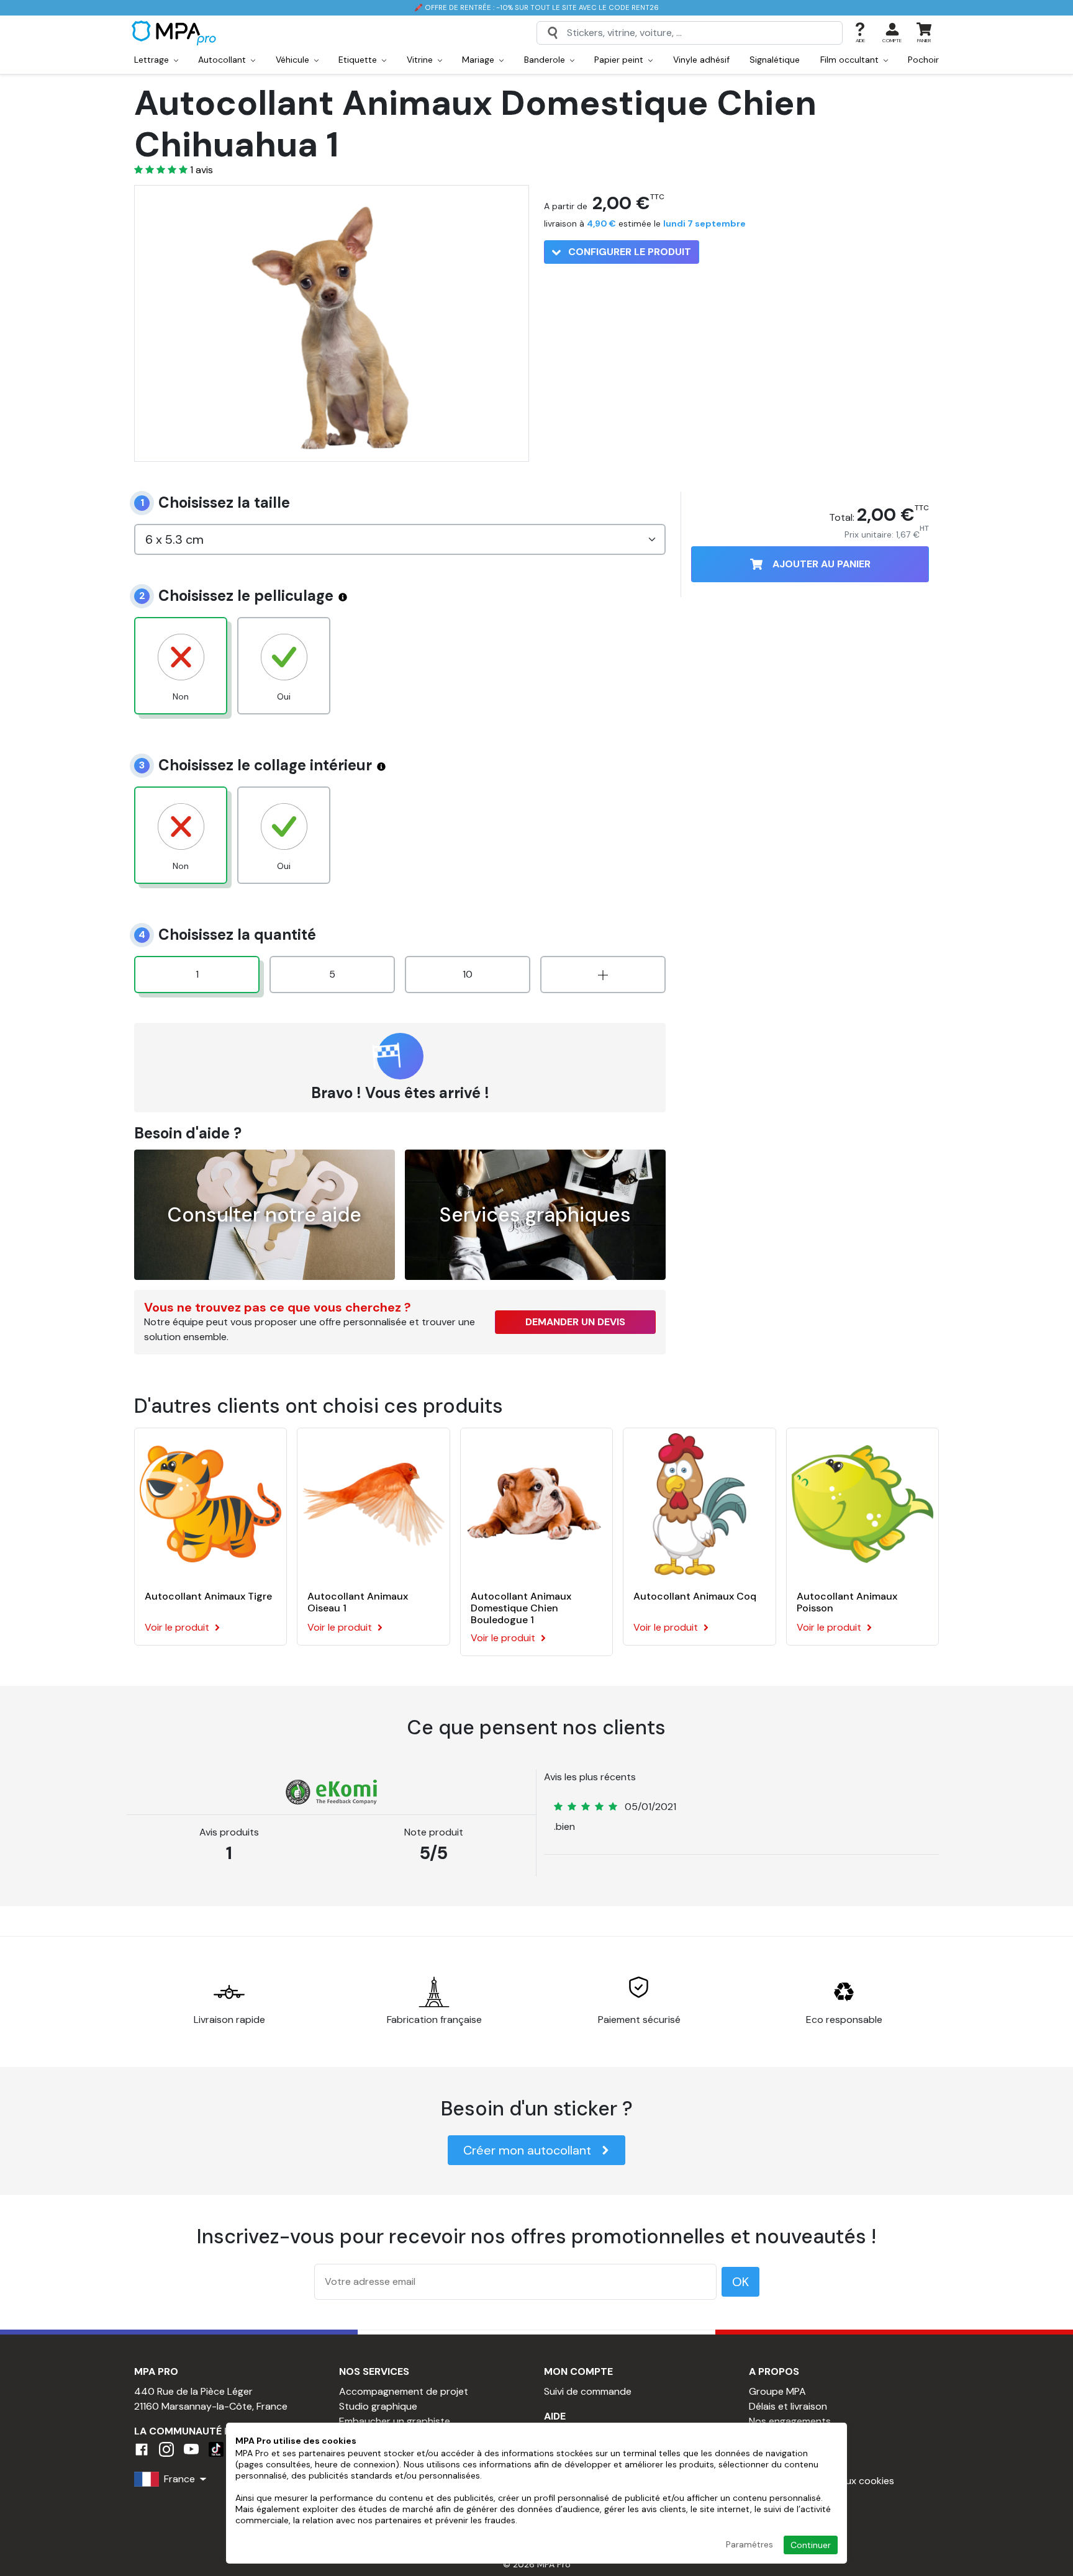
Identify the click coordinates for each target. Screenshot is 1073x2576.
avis (201, 170)
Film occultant (851, 60)
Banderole (546, 60)
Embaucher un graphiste (395, 2421)
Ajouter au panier (822, 564)
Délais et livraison (788, 2406)
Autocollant (223, 60)
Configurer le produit (628, 252)
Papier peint (620, 60)
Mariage (479, 60)
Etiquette (359, 60)
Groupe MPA (777, 2391)
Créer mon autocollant (527, 2150)
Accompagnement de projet (404, 2391)
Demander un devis (575, 1322)
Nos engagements (790, 2421)
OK (740, 2282)
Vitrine (421, 60)
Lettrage (153, 60)
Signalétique (775, 60)
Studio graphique (378, 2406)
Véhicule (294, 60)
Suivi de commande (588, 2391)
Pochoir (923, 60)
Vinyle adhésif (701, 60)
